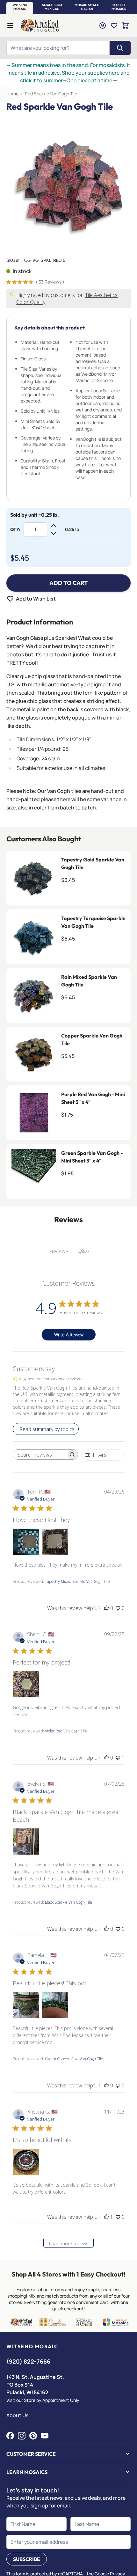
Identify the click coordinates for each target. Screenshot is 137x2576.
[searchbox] (40, 1455)
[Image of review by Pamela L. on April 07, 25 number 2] (55, 2005)
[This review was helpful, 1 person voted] (106, 2217)
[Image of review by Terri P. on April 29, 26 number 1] (26, 1542)
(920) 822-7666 (28, 2361)
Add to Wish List (36, 599)
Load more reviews (69, 2244)
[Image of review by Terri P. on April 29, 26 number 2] (55, 1542)
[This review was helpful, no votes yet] (106, 1608)
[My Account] (103, 26)
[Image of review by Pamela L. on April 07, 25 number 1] (26, 2005)
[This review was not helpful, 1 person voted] (118, 1758)
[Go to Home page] (40, 26)
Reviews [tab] (58, 1251)
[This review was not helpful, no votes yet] (118, 1608)
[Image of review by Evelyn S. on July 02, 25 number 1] (26, 1842)
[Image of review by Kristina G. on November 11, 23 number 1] (26, 2162)
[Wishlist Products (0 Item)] (114, 26)
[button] (20, 7)
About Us (17, 2415)
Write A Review (69, 1335)
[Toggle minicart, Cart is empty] (126, 26)
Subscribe (27, 2559)
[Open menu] (10, 26)
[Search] (120, 48)
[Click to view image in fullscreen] (68, 182)
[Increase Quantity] (54, 526)
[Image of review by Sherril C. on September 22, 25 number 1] (26, 1684)
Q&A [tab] (83, 1251)
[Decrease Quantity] (54, 533)
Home (12, 94)
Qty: (15, 529)
